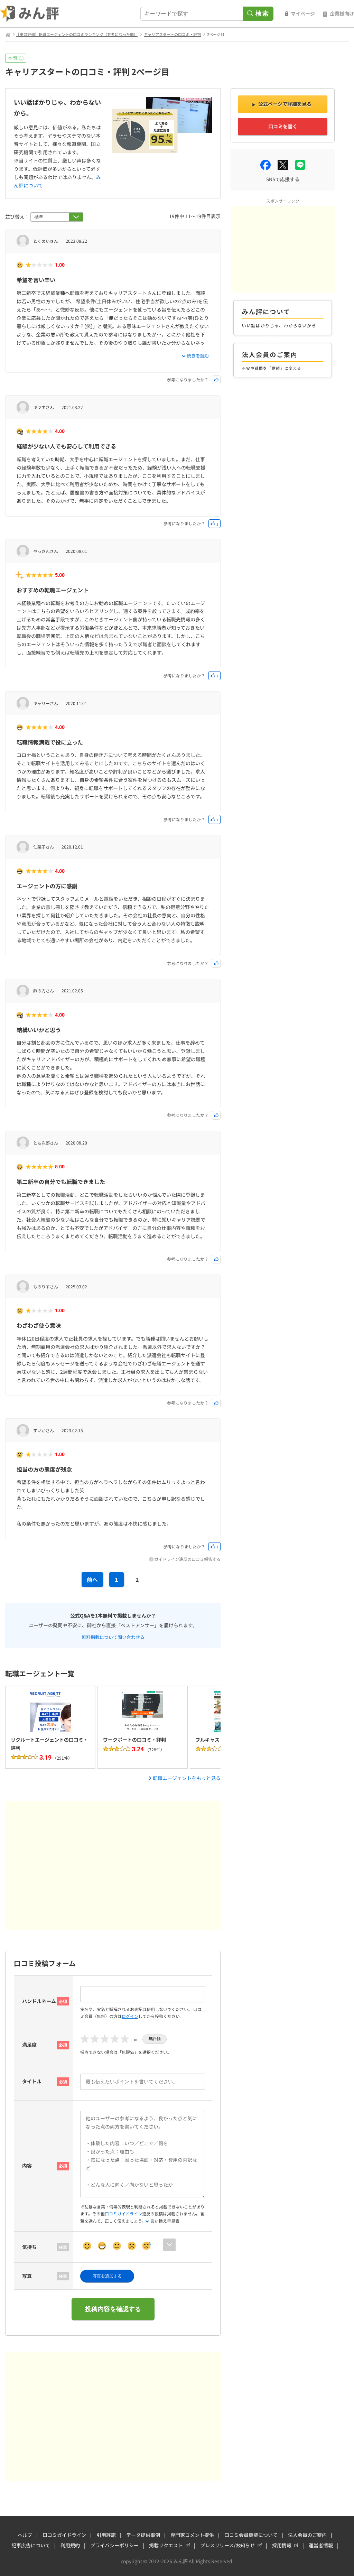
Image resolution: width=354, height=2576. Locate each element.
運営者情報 (321, 2545)
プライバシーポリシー (114, 2545)
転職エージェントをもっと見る (187, 1778)
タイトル (32, 2081)
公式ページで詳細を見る (285, 104)
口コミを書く (283, 126)
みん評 (30, 14)
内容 (27, 2166)
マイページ (303, 13)
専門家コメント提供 (192, 2535)
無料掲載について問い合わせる (113, 1637)
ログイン (130, 2016)
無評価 (155, 2039)
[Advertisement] (113, 1866)
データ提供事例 (143, 2535)
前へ (92, 1579)
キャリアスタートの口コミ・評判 (172, 34)
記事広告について (31, 2545)
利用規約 (70, 2545)
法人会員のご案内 (307, 2535)
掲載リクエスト (166, 2545)
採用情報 (282, 2545)
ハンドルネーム (39, 2001)
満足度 (29, 2045)
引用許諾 (106, 2535)
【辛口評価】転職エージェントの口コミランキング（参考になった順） (77, 34)
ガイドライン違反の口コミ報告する (187, 1559)
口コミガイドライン (123, 2213)
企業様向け (342, 13)
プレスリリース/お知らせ (227, 2545)
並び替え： (18, 216)
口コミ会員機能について (251, 2535)
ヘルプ (25, 2535)
